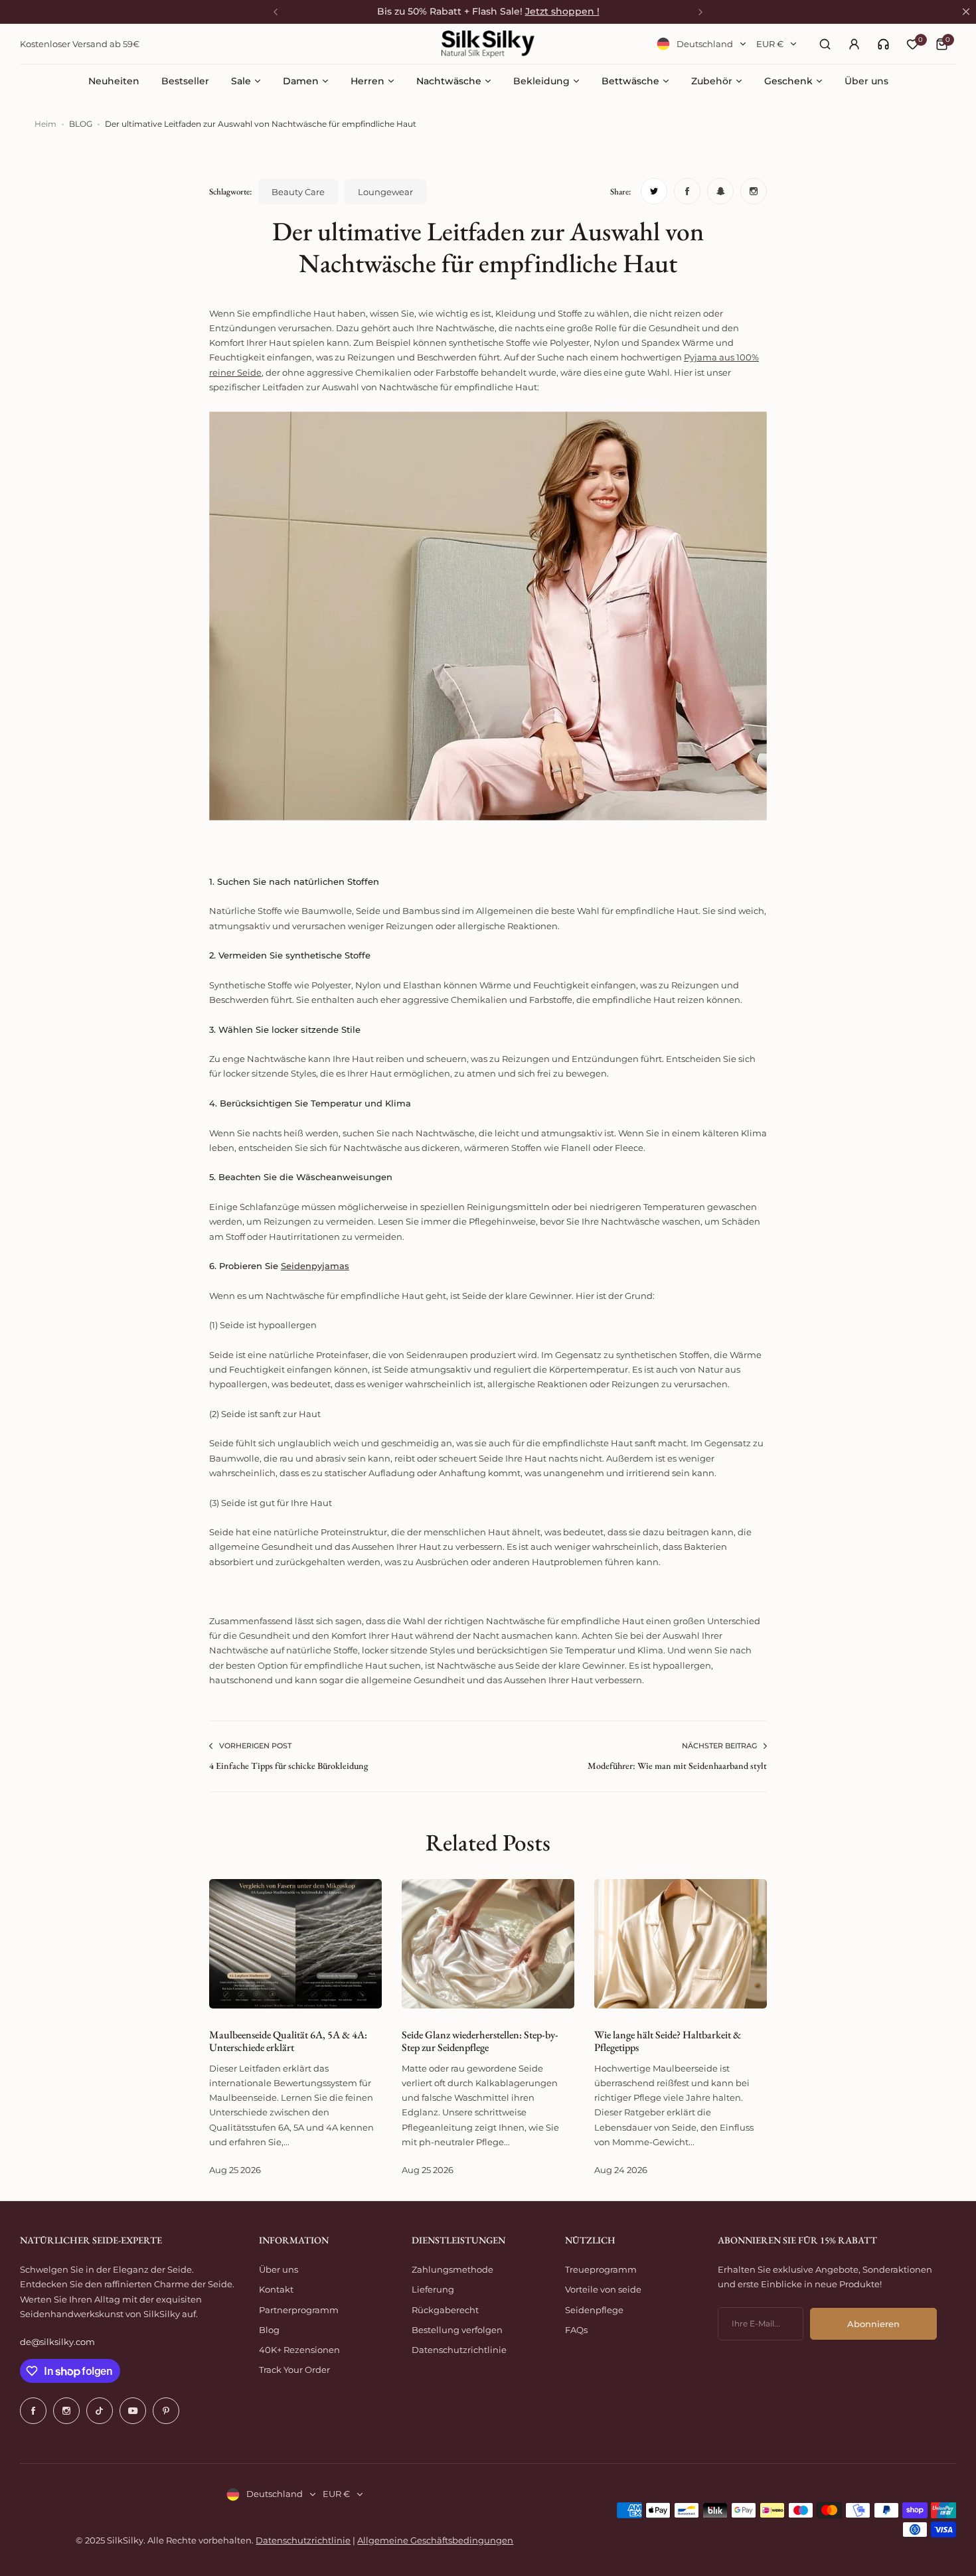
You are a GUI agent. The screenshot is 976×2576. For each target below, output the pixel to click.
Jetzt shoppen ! (562, 11)
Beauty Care (298, 192)
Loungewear (385, 192)
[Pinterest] (166, 2411)
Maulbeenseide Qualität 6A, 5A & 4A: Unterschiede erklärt (288, 2041)
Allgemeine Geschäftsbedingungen (435, 2540)
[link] (883, 44)
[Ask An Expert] (883, 44)
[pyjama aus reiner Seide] (488, 817)
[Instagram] (66, 2411)
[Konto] (854, 44)
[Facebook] (33, 2411)
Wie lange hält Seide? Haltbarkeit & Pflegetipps (668, 2041)
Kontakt (276, 2289)
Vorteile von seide (603, 2289)
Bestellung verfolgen (457, 2330)
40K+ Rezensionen (299, 2350)
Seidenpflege (594, 2310)
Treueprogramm (601, 2269)
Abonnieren (873, 2324)
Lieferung (433, 2289)
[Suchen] (825, 44)
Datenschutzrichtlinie (459, 2350)
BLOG (81, 124)
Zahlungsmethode (452, 2269)
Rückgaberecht (445, 2310)
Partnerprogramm (299, 2310)
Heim (45, 124)
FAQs (576, 2330)
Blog (269, 2330)
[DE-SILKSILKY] (488, 44)
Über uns (279, 2269)
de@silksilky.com (57, 2342)
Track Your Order (294, 2370)
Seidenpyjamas (315, 1266)
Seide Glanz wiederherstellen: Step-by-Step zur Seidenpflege (480, 2041)
